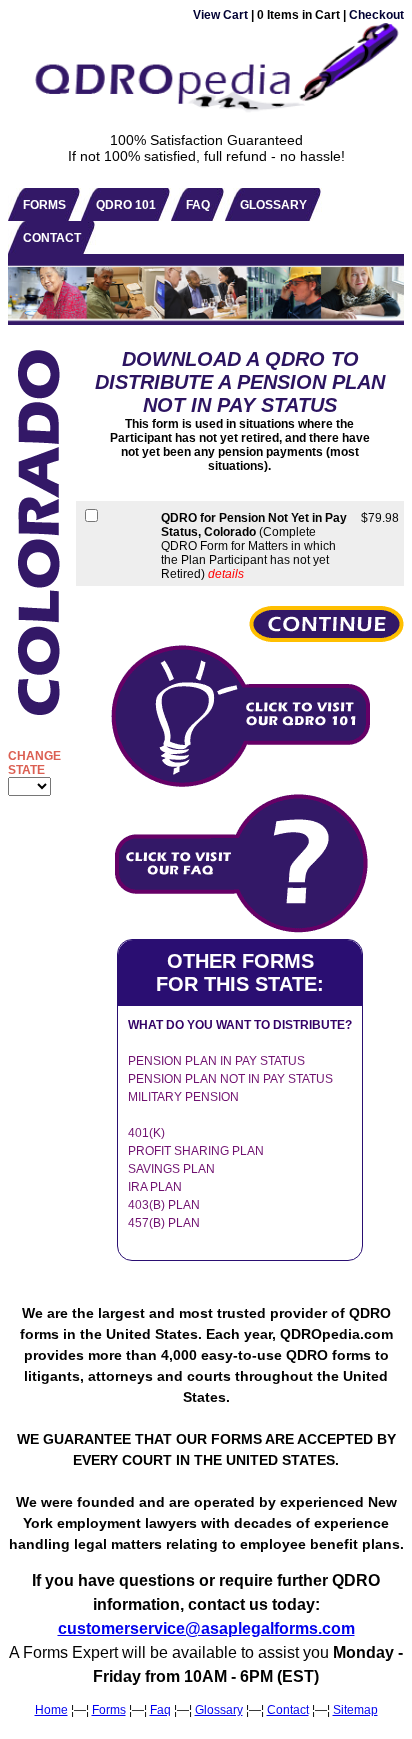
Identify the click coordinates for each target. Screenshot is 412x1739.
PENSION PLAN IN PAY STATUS (216, 1061)
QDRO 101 (126, 205)
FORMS (44, 205)
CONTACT (52, 238)
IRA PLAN (155, 1187)
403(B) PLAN (164, 1205)
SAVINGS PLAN (171, 1169)
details (226, 574)
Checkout (376, 15)
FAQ (198, 205)
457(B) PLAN (164, 1223)
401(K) (146, 1133)
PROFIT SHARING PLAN (196, 1151)
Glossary (219, 1710)
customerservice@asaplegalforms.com (206, 1628)
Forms (109, 1710)
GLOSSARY (273, 205)
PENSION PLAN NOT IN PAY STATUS (230, 1079)
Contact (288, 1710)
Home (51, 1710)
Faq (160, 1710)
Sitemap (355, 1710)
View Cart (220, 15)
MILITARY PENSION (183, 1097)
